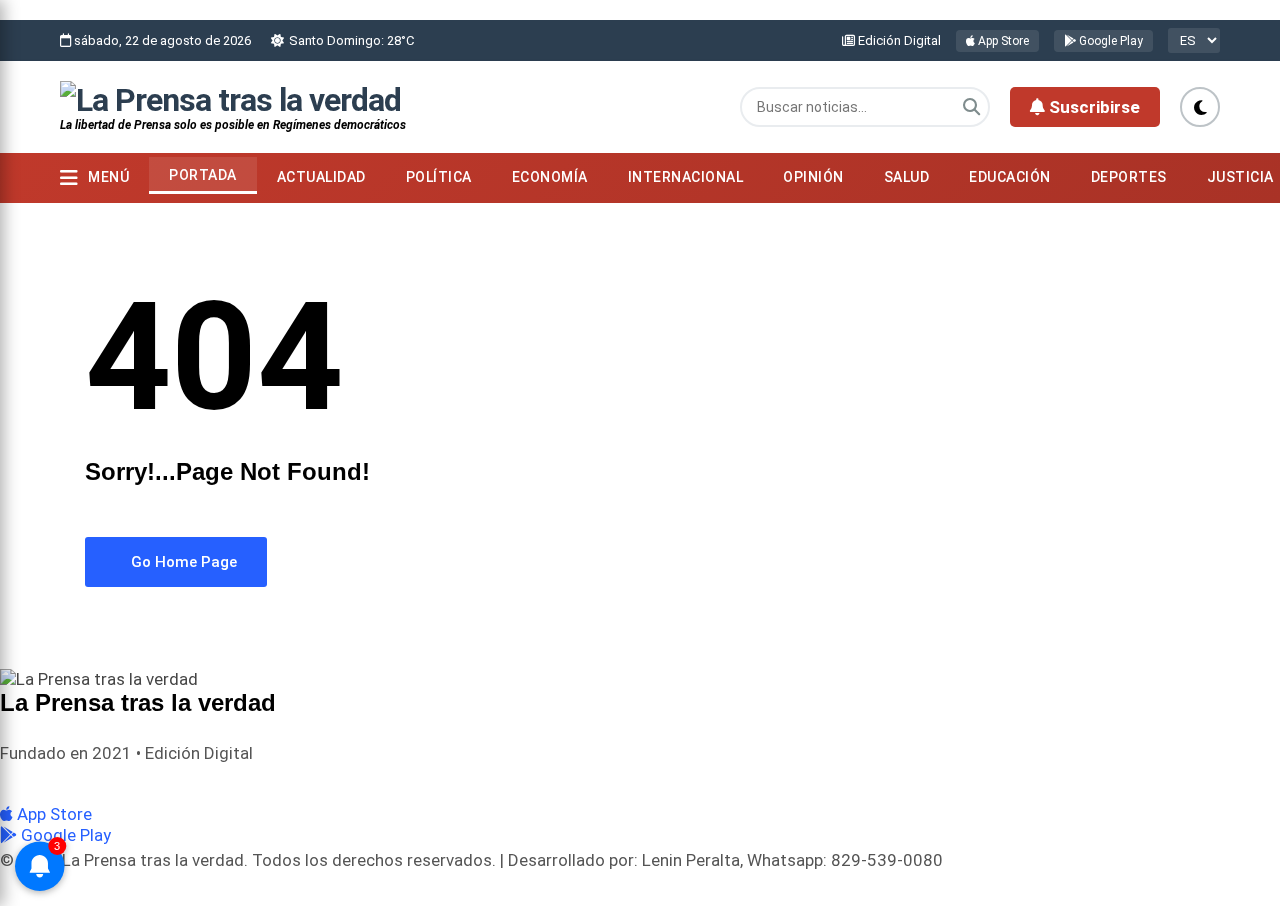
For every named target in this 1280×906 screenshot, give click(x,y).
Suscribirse (1092, 107)
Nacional (89, 779)
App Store (1002, 41)
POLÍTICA (439, 177)
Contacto (289, 779)
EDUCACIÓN (1010, 177)
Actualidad (321, 177)
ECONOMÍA (550, 177)
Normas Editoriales (189, 779)
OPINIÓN (813, 177)
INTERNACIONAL (686, 177)
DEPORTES (1129, 177)
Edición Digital (898, 40)
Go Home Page (182, 562)
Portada (203, 175)
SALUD (907, 177)
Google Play (1109, 41)
